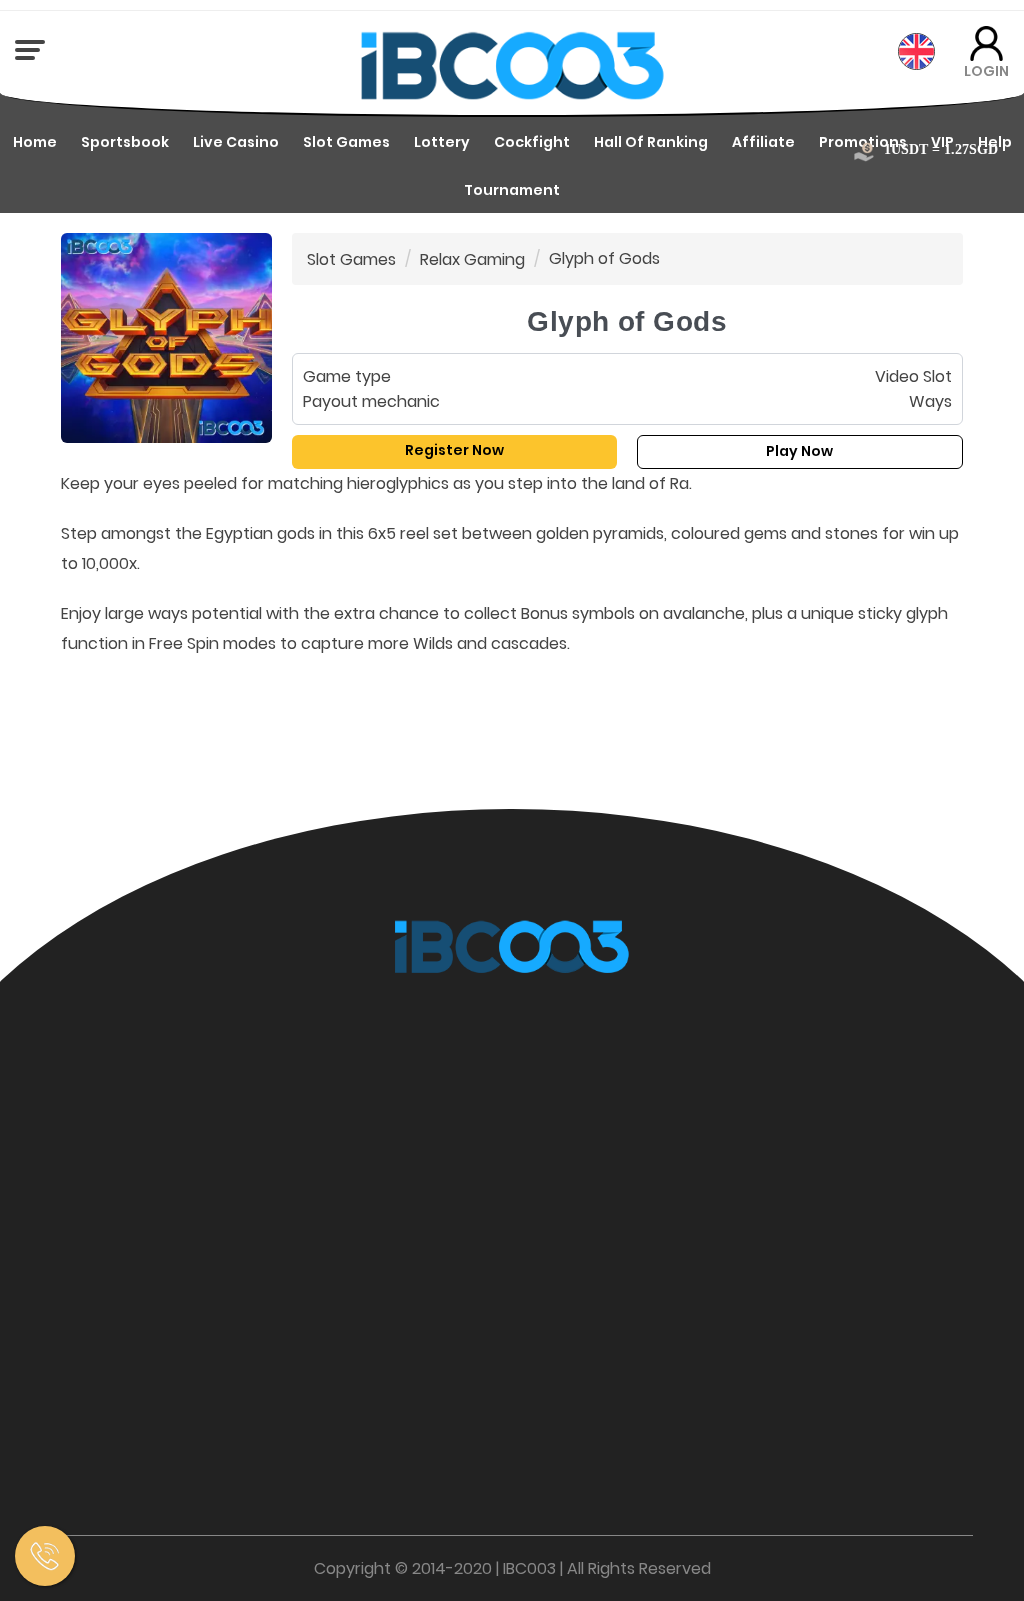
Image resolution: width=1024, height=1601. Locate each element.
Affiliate (763, 142)
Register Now (454, 450)
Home (35, 142)
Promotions (863, 142)
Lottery (442, 142)
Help (995, 142)
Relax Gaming (472, 259)
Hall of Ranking (651, 142)
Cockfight (532, 142)
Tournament (512, 190)
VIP (942, 142)
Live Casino (236, 142)
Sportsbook (125, 142)
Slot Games (346, 142)
